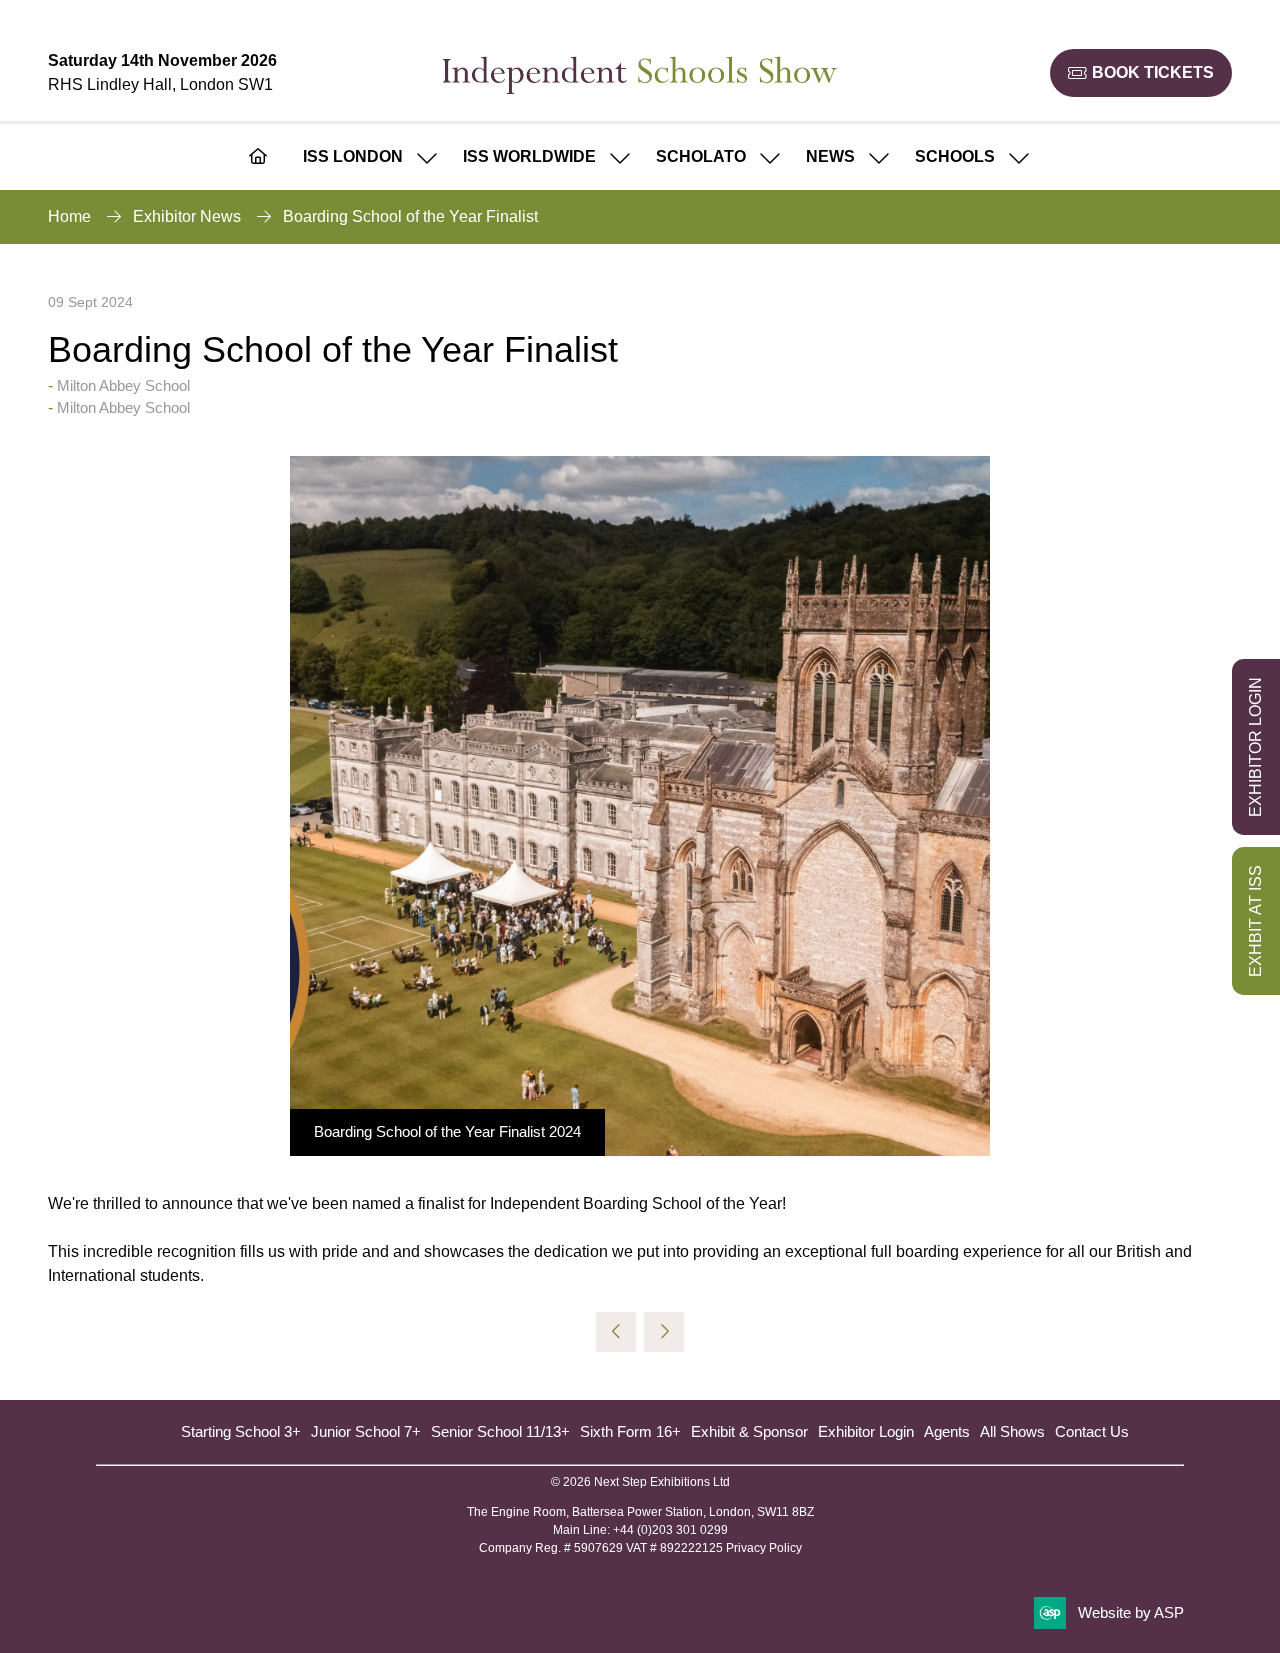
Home (69, 216)
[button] (1141, 73)
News (830, 156)
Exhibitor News (187, 216)
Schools (955, 156)
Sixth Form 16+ (630, 1431)
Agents (947, 1431)
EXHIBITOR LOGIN (1255, 747)
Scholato (701, 156)
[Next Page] (664, 1332)
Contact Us (1092, 1431)
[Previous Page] (616, 1332)
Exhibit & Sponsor (749, 1431)
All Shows (1012, 1431)
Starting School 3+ (241, 1431)
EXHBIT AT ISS (1255, 921)
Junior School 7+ (366, 1431)
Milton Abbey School (123, 385)
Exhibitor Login (866, 1431)
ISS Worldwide (529, 156)
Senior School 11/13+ (500, 1431)
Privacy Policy (764, 1548)
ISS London (353, 156)
